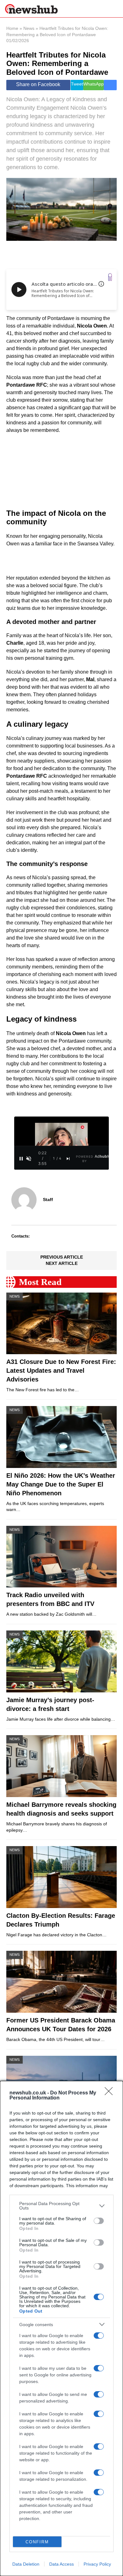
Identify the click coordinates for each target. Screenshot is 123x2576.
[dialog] (61, 2328)
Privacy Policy (97, 2564)
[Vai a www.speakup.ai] (110, 277)
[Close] (111, 2093)
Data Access (61, 2564)
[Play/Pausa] (21, 1159)
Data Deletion (26, 2564)
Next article (62, 1263)
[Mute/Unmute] (29, 1159)
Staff (48, 1200)
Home (12, 28)
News (29, 28)
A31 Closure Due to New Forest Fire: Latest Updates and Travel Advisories (61, 1371)
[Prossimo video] (68, 1159)
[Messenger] (110, 85)
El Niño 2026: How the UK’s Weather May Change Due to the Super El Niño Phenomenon (61, 1484)
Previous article (62, 1257)
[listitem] (61, 2206)
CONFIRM (37, 2542)
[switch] (99, 2221)
